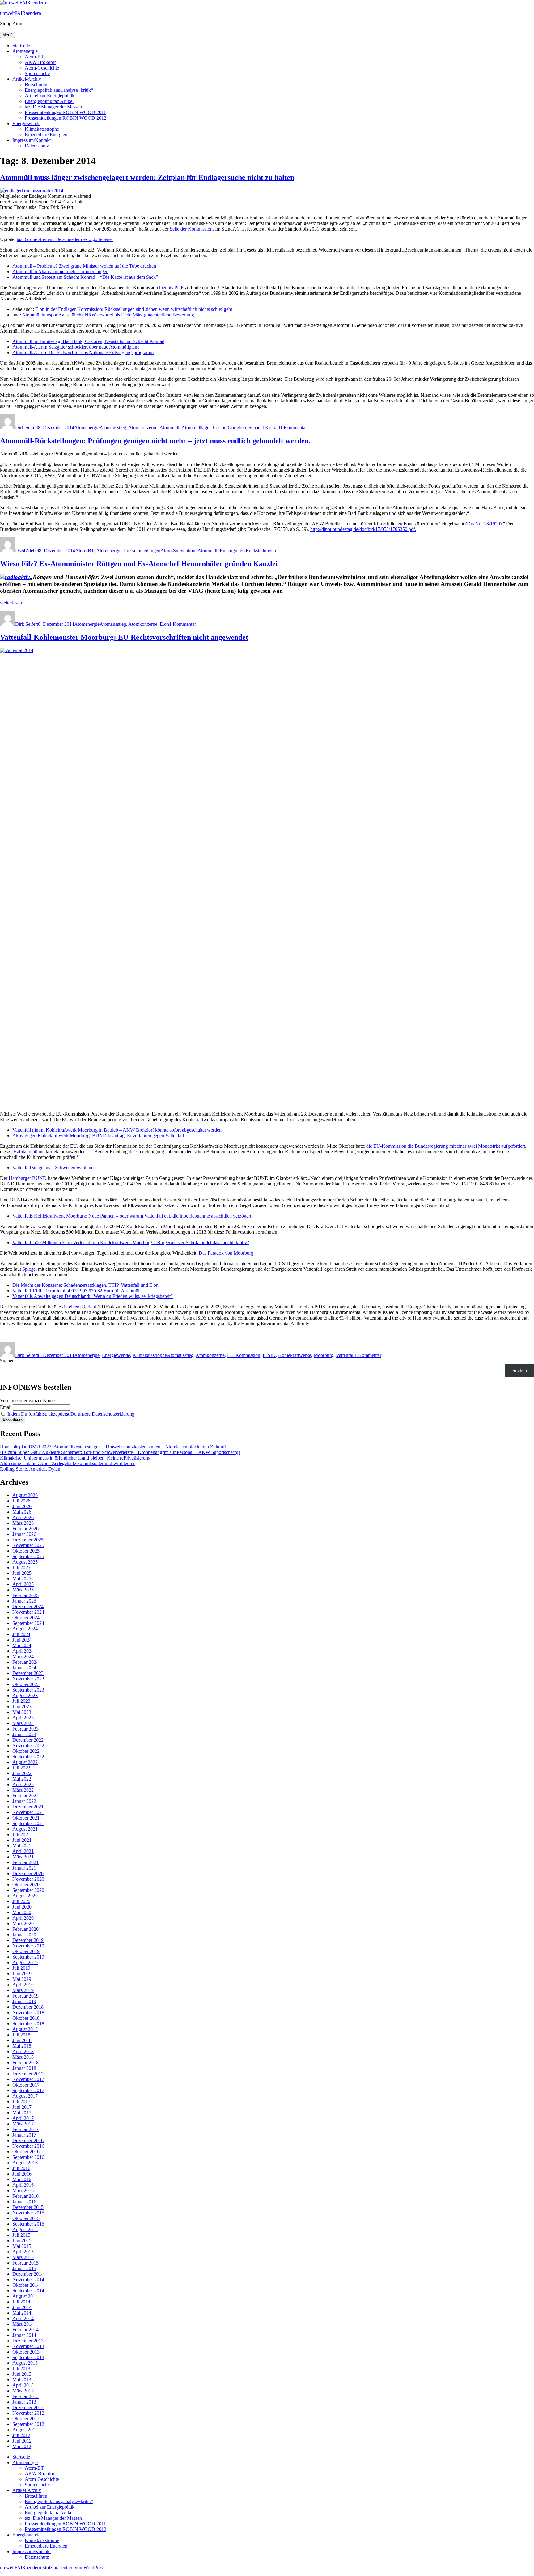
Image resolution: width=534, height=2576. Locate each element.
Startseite (21, 46)
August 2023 (25, 1695)
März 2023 (23, 1723)
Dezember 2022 (28, 1740)
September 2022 (28, 1757)
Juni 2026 (22, 1506)
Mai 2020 (22, 1912)
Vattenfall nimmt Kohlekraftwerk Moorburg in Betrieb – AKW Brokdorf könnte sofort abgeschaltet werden (117, 1130)
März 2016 (23, 2190)
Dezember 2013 (28, 2341)
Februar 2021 (25, 1862)
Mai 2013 (22, 2380)
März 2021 (23, 1857)
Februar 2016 (25, 2196)
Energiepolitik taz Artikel (49, 101)
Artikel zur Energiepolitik (50, 96)
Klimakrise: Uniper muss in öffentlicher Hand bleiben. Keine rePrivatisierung (75, 1458)
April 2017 (23, 2118)
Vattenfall (345, 1355)
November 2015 (28, 2213)
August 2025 (25, 1562)
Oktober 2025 (26, 1551)
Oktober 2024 (26, 1618)
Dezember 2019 (28, 1940)
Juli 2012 (21, 2435)
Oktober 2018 (26, 2018)
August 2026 (25, 1495)
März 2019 (23, 1990)
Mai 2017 (22, 2113)
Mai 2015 (22, 2246)
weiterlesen (11, 603)
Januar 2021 (24, 1868)
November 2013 (28, 2346)
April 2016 (23, 2185)
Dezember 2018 (28, 2007)
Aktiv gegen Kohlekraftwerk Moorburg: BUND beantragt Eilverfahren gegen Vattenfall (98, 1135)
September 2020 (28, 1890)
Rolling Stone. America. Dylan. (31, 1469)
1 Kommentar (293, 428)
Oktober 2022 (26, 1751)
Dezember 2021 (28, 1807)
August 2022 (25, 1762)
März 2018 (23, 2057)
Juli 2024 (21, 1634)
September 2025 (28, 1556)
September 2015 (28, 2224)
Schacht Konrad (264, 428)
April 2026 (23, 1517)
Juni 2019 (22, 1974)
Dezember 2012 (28, 2407)
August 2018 (25, 2029)
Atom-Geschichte (42, 68)
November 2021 (28, 1812)
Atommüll (169, 428)
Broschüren (36, 85)
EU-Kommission (244, 1355)
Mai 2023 (22, 1712)
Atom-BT (34, 57)
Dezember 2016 (28, 2140)
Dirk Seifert (27, 428)
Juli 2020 (21, 1901)
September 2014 (28, 2291)
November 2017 (28, 2079)
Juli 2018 (21, 2035)
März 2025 (23, 1590)
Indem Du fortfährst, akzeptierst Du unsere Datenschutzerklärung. (72, 1414)
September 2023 (28, 1690)
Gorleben (237, 428)
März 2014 (23, 2324)
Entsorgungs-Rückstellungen (248, 551)
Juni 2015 (22, 2241)
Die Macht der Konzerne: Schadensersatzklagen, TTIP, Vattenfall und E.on (85, 1285)
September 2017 (28, 2090)
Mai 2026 (22, 1512)
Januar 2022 (24, 1801)
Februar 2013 (25, 2396)
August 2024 (25, 1629)
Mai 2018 (22, 2046)
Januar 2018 (24, 2068)
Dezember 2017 (28, 2074)
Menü (7, 35)
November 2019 (28, 1946)
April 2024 (23, 1651)
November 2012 (28, 2413)
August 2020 (25, 1896)
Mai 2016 (22, 2179)
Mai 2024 (22, 1645)
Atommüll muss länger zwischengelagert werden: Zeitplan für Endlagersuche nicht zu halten (147, 177)
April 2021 (23, 1851)
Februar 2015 (25, 2263)
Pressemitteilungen (142, 551)
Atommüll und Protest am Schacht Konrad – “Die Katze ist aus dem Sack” (85, 277)
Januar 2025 (24, 1601)
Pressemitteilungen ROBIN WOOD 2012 (66, 118)
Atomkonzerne (143, 428)
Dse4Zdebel (27, 551)
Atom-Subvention (178, 551)
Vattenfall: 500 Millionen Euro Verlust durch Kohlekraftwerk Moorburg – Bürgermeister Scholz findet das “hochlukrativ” (131, 1242)
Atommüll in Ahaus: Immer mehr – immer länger (60, 271)
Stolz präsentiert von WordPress (73, 2568)
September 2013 (28, 2357)
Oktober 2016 (26, 2152)
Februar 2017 (25, 2129)
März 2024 (23, 1657)
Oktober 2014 (26, 2285)
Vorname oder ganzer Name (27, 1401)
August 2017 (25, 2096)
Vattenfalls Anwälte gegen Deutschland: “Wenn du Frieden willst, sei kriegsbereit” (93, 1296)
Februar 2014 (25, 2330)
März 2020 (23, 1924)
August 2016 (25, 2163)
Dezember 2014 (28, 2274)
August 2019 (25, 1962)
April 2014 (23, 2318)
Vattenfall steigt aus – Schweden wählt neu (54, 1168)
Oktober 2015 (26, 2218)
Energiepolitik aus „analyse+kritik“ (59, 90)
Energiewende (26, 123)
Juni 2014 (22, 2307)
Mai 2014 (22, 2313)
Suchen (7, 1361)
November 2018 (28, 2012)
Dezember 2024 (28, 1606)
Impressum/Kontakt (32, 140)
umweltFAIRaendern (21, 13)
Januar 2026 (24, 1534)
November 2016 (28, 2146)
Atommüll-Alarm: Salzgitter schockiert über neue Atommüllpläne (76, 347)
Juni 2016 (22, 2174)
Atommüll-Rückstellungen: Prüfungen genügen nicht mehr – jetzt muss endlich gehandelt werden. (155, 441)
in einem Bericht (80, 1307)
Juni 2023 (22, 1707)
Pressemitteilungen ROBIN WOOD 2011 (65, 112)
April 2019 (23, 1985)
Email (6, 1407)
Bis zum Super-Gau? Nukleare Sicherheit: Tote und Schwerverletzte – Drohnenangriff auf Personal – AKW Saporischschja (120, 1452)
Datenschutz (37, 146)
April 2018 (23, 2051)
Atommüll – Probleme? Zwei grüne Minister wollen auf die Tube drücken (84, 266)
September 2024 (28, 1623)
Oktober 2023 (26, 1684)
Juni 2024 (22, 1640)
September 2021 (28, 1823)
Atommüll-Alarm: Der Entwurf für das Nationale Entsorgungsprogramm (83, 352)
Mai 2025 (22, 1579)
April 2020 (23, 1918)
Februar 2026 (25, 1529)
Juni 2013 (22, 2374)
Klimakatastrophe (42, 129)
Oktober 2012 (26, 2419)
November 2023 (28, 1679)
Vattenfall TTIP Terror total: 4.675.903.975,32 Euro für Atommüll (76, 1291)
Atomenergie (25, 51)
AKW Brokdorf (40, 62)
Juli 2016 (21, 2168)
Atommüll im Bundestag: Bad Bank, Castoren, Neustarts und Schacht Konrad (88, 341)
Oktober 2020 (26, 1885)
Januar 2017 (24, 2135)
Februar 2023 (25, 1729)
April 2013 (23, 2385)
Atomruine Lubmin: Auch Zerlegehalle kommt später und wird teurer (67, 1463)
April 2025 (23, 1584)
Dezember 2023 (28, 1673)
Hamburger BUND (28, 1178)
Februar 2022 (25, 1796)
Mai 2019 (22, 1979)
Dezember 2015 (28, 2207)
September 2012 (28, 2424)
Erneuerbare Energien (46, 135)
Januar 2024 (24, 1668)
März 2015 (23, 2257)
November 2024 (28, 1612)
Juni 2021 (22, 1840)
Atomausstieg (113, 428)
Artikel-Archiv (27, 79)
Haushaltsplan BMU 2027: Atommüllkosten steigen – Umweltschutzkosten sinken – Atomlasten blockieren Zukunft (113, 1447)
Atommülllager (196, 428)
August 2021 (25, 1829)
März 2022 (23, 1790)
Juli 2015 (21, 2235)
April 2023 (23, 1718)
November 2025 (28, 1545)
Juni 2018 (22, 2040)
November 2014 (28, 2279)
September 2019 (28, 1957)
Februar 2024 (25, 1662)
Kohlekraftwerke (295, 1355)
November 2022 (28, 1746)
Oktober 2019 (26, 1951)
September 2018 (28, 2024)
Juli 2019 (21, 1968)
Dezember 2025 (28, 1540)
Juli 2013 (21, 2368)
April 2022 (23, 1784)
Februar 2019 (25, 1996)
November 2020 (28, 1879)
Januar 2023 (24, 1734)
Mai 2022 (22, 1779)
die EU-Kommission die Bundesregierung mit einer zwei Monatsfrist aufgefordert (446, 1146)
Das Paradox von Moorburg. (227, 1253)
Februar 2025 (25, 1595)
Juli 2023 (21, 1701)
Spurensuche (37, 73)
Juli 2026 (21, 1501)
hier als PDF (171, 288)
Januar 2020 (24, 1935)
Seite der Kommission (191, 229)
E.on (164, 624)
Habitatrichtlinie (29, 1152)
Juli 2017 (21, 2101)
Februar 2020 (25, 1929)
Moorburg (324, 1355)
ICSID (269, 1355)
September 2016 (28, 2157)
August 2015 (25, 2229)
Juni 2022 (22, 1773)
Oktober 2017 (26, 2085)
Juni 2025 (22, 1573)
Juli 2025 (21, 1568)
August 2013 (25, 2363)
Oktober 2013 (26, 2352)
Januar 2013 (24, 2402)
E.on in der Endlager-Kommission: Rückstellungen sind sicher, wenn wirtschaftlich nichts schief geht (134, 309)
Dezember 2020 (28, 1873)
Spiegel (30, 1269)
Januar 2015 (24, 2268)
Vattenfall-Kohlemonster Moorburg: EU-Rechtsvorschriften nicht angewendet (124, 637)
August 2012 (25, 2430)
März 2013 (23, 2391)
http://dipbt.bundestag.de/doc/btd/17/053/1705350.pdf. (363, 529)
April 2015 (23, 2252)
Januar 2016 (24, 2202)
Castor (219, 428)
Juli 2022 (21, 1768)
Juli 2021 (21, 1835)
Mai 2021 (22, 1846)
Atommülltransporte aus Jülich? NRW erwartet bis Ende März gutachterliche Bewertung (108, 315)
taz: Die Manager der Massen (53, 107)
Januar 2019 (24, 2001)
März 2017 (23, 2124)
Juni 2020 (22, 1907)
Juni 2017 (22, 2107)
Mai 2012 (22, 2446)
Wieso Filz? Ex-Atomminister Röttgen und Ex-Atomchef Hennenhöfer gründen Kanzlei (139, 564)
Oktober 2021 (26, 1818)
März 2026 (23, 1523)
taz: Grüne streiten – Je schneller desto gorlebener (65, 239)
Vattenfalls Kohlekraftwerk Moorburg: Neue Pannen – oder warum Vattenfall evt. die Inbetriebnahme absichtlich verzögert (132, 1216)
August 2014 (25, 2296)
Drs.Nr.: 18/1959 (483, 524)
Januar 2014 (24, 2335)
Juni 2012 (22, 2441)
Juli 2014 (21, 2302)
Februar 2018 (25, 2063)
